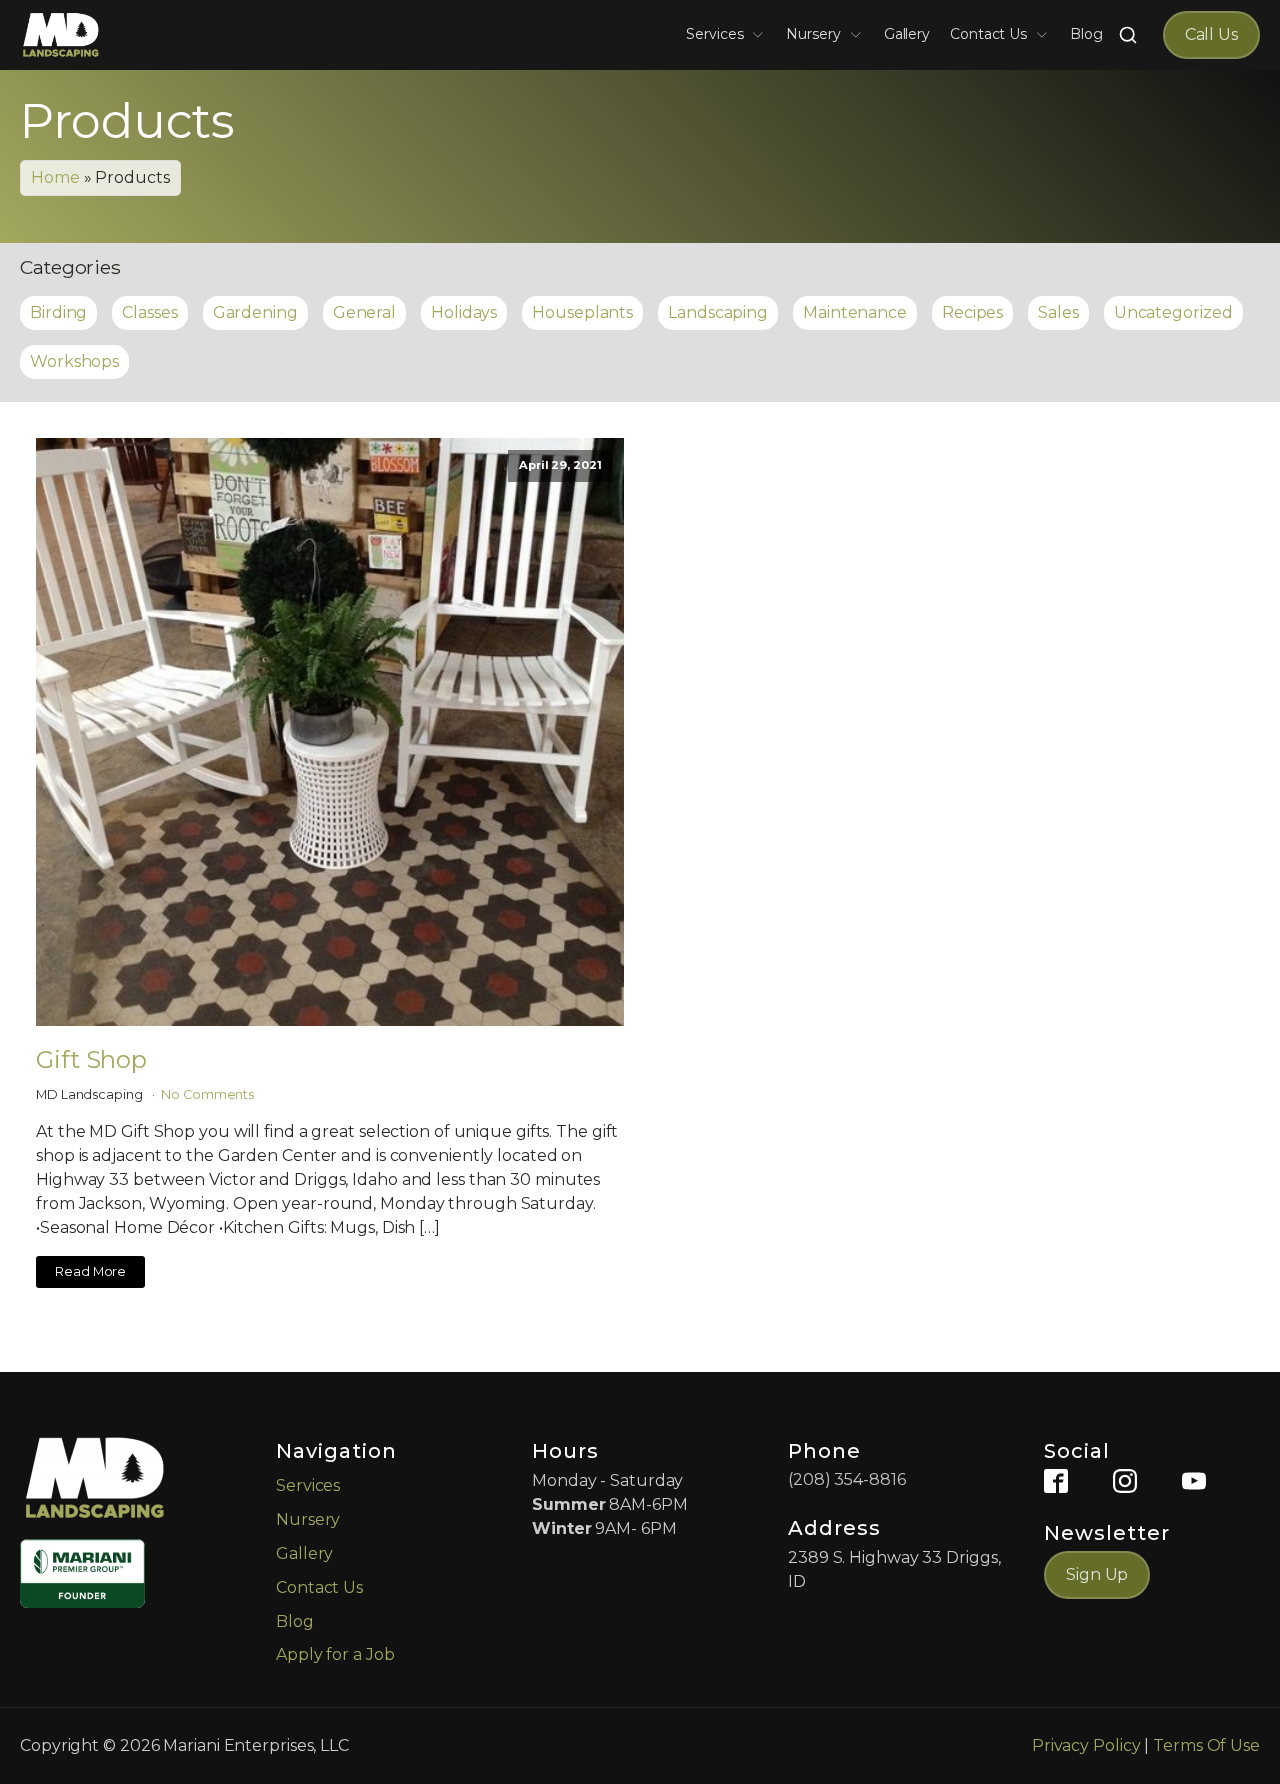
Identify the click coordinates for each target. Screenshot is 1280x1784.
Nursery (813, 34)
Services (714, 34)
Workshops (74, 361)
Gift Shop (91, 1059)
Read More (90, 1271)
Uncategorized (1173, 312)
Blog (1086, 34)
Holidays (464, 312)
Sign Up (1097, 1574)
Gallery (907, 34)
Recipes (972, 312)
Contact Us (988, 34)
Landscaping (718, 312)
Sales (1058, 312)
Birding (58, 312)
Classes (149, 312)
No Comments (207, 1094)
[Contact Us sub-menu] (1046, 35)
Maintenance (855, 312)
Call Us (1211, 34)
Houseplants (582, 312)
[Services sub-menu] (762, 35)
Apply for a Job (335, 1654)
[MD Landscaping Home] (61, 35)
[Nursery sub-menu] (860, 35)
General (364, 312)
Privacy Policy (1086, 1745)
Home (55, 177)
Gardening (255, 312)
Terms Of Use (1206, 1745)
